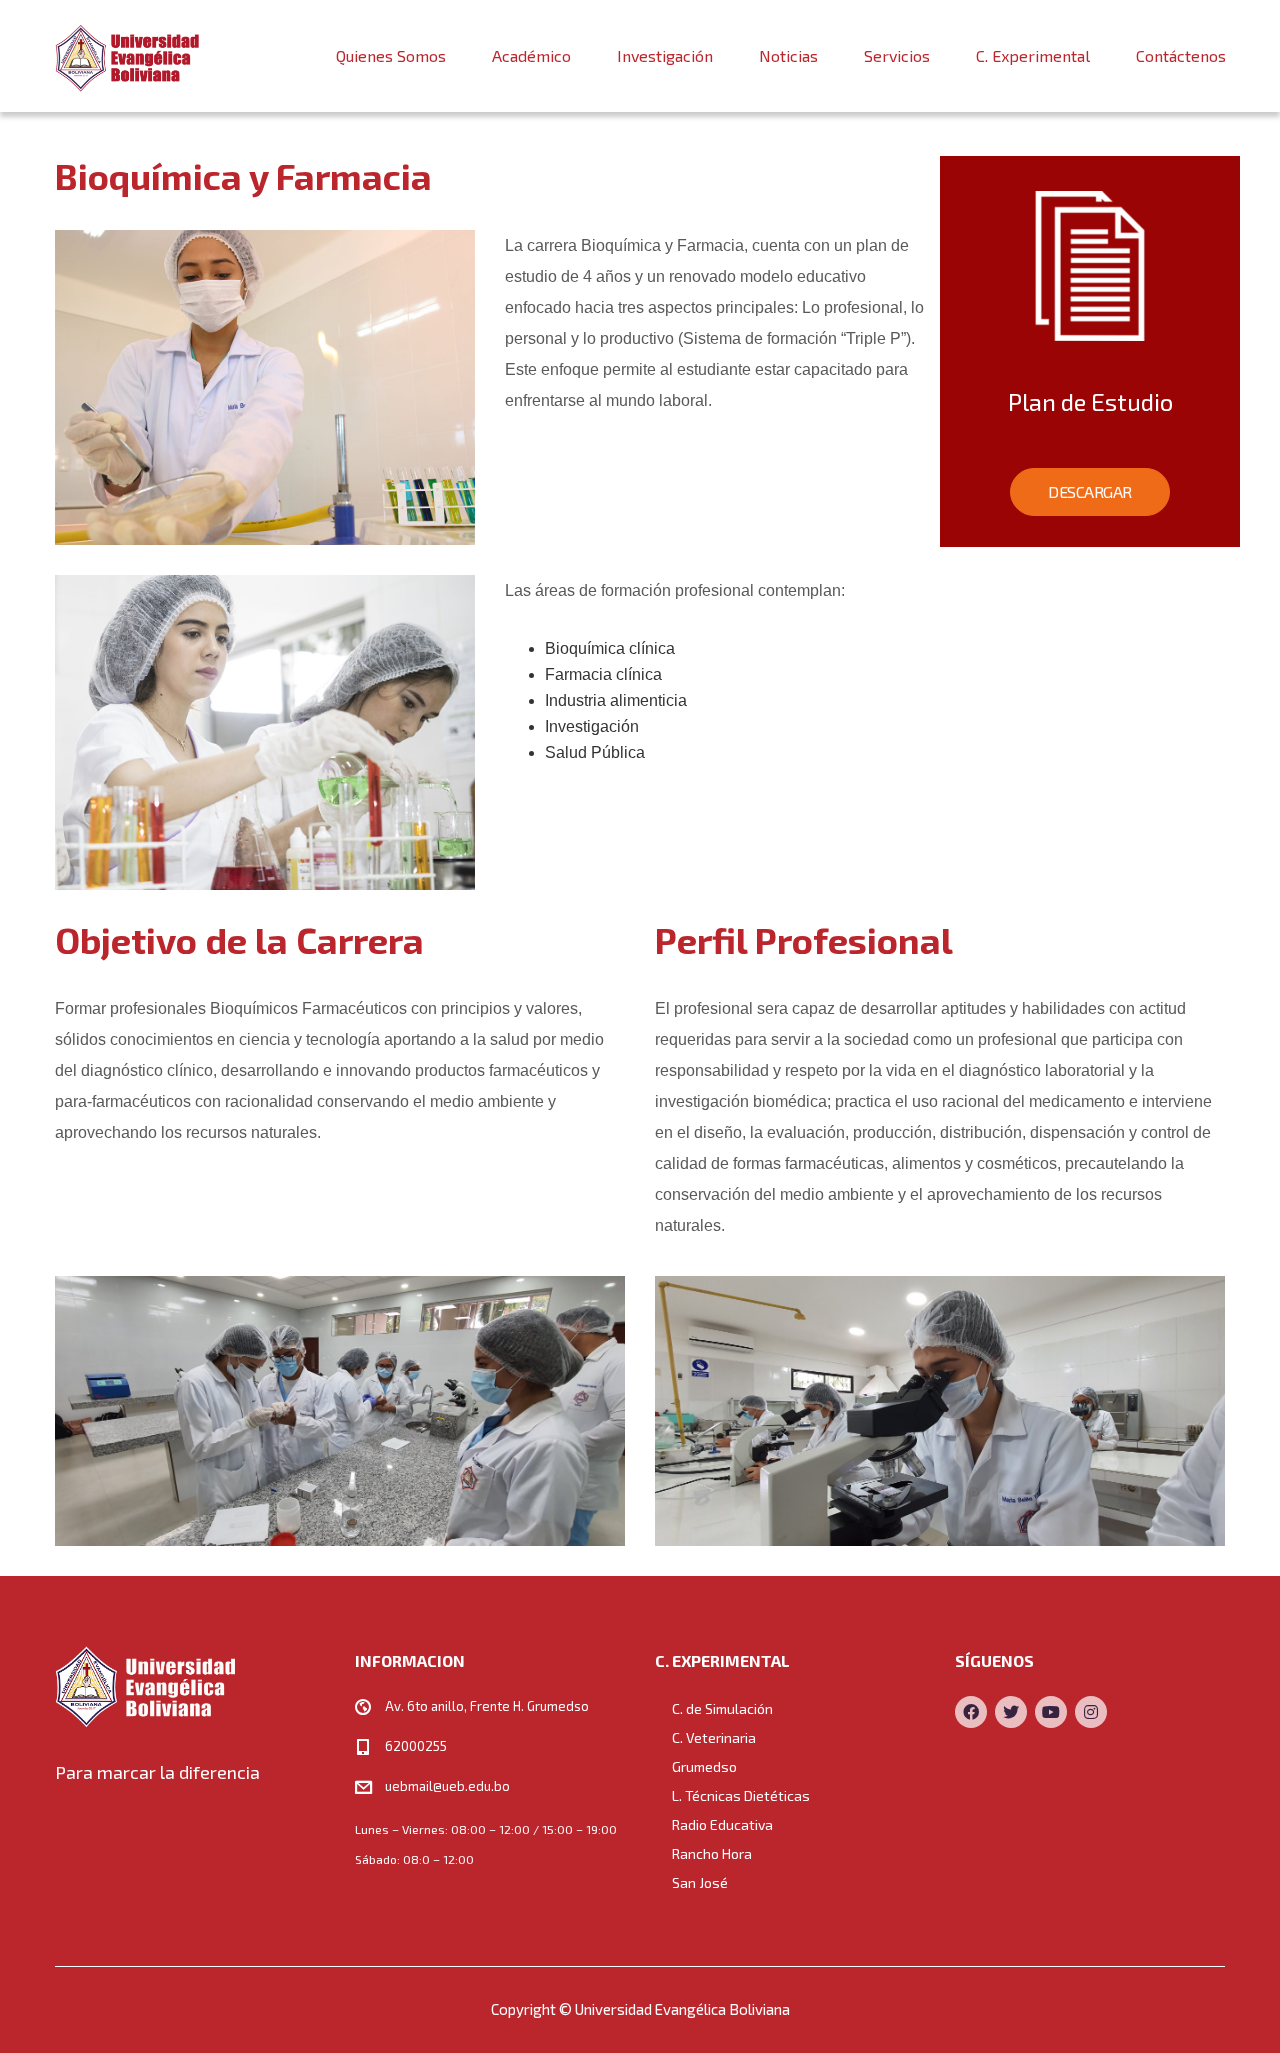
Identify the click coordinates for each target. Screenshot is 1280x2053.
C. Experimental (1033, 55)
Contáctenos (1181, 55)
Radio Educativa (722, 1824)
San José (700, 1882)
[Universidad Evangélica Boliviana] (127, 56)
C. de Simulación (722, 1708)
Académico (531, 55)
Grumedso (704, 1766)
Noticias (788, 55)
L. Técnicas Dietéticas (741, 1795)
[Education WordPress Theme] (190, 1686)
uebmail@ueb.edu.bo (447, 1786)
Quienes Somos (391, 55)
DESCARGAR (1090, 491)
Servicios (897, 55)
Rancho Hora (712, 1853)
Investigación (665, 55)
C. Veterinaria (714, 1737)
